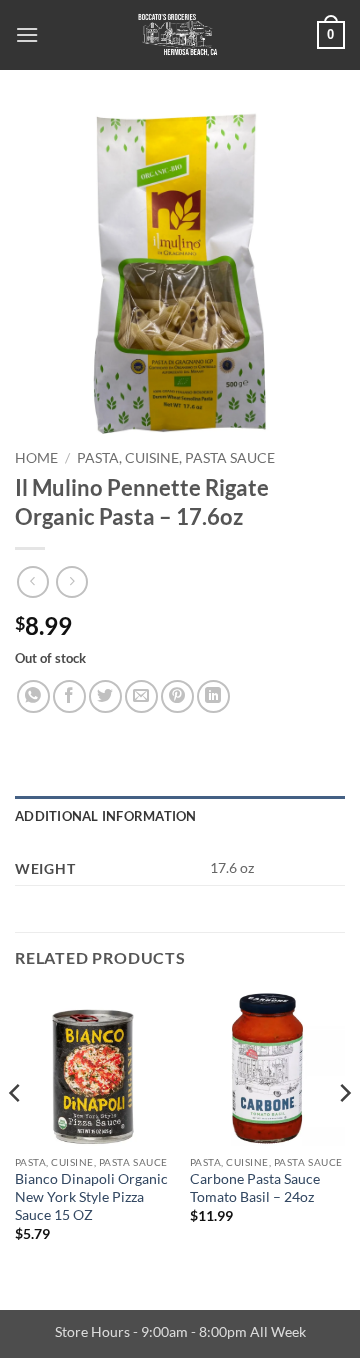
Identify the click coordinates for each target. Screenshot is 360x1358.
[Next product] (32, 581)
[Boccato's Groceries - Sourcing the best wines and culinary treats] (178, 35)
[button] (27, 34)
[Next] (344, 1134)
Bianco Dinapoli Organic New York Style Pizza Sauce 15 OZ (91, 1196)
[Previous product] (71, 581)
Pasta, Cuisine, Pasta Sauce (176, 458)
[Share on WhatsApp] (33, 696)
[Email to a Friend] (141, 696)
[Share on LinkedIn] (213, 696)
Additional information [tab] (106, 816)
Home (36, 458)
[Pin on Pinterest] (177, 696)
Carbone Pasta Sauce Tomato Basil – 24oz (255, 1188)
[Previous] (16, 1134)
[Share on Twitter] (105, 696)
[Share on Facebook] (69, 696)
